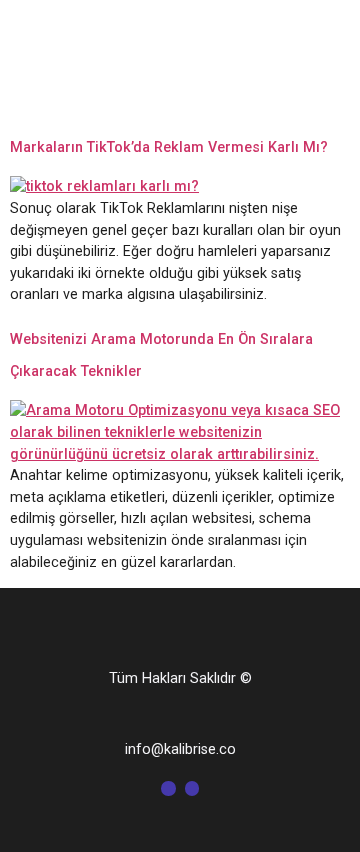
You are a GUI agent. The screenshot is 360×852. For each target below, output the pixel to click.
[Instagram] (168, 788)
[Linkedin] (192, 788)
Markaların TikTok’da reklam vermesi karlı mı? (169, 147)
